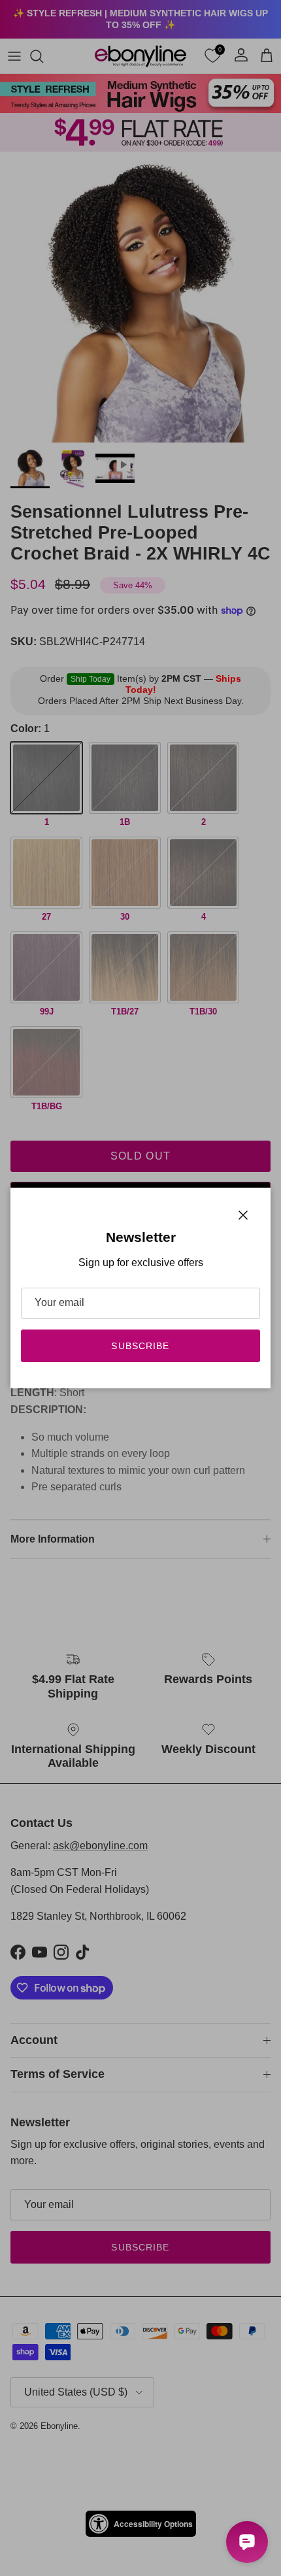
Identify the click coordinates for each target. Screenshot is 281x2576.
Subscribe (140, 1346)
